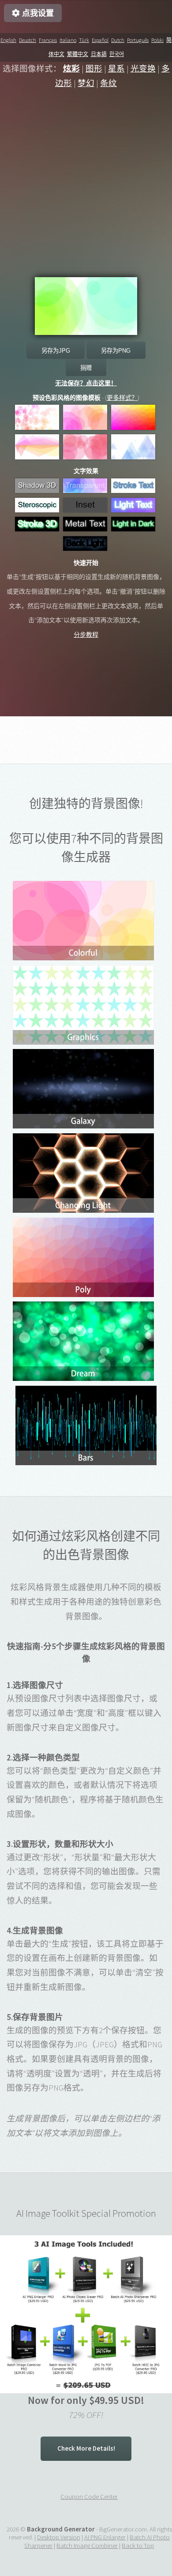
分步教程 (86, 635)
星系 (116, 69)
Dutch (118, 40)
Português (138, 40)
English (8, 40)
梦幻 (86, 83)
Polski (157, 40)
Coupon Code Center (89, 2496)
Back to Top (138, 2545)
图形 (94, 69)
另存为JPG (56, 351)
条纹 (108, 83)
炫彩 (71, 69)
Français (48, 40)
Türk (84, 40)
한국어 (117, 54)
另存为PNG (116, 351)
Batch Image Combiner (87, 2545)
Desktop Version (59, 2537)
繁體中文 (78, 54)
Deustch (28, 40)
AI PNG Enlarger (105, 2537)
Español (100, 40)
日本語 (99, 54)
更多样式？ (122, 398)
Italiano (68, 40)
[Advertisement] (86, 191)
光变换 (143, 69)
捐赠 (86, 368)
